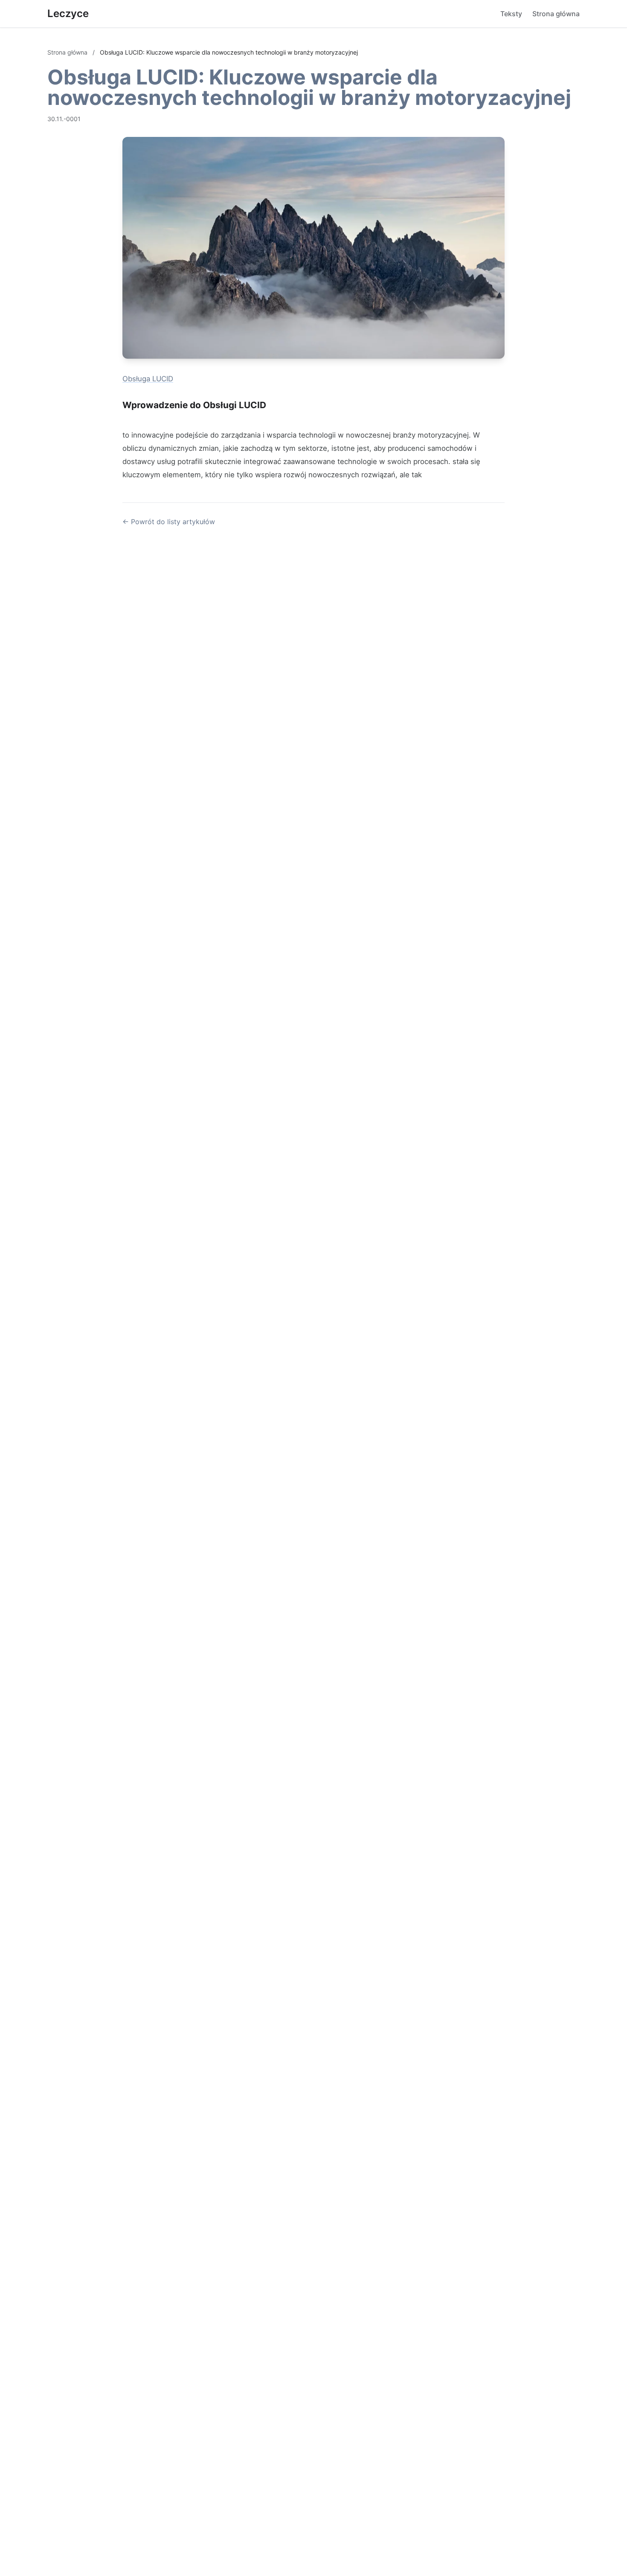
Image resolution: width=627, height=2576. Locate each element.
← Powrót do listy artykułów (169, 522)
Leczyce (68, 13)
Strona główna (556, 14)
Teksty (511, 14)
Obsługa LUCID (148, 379)
